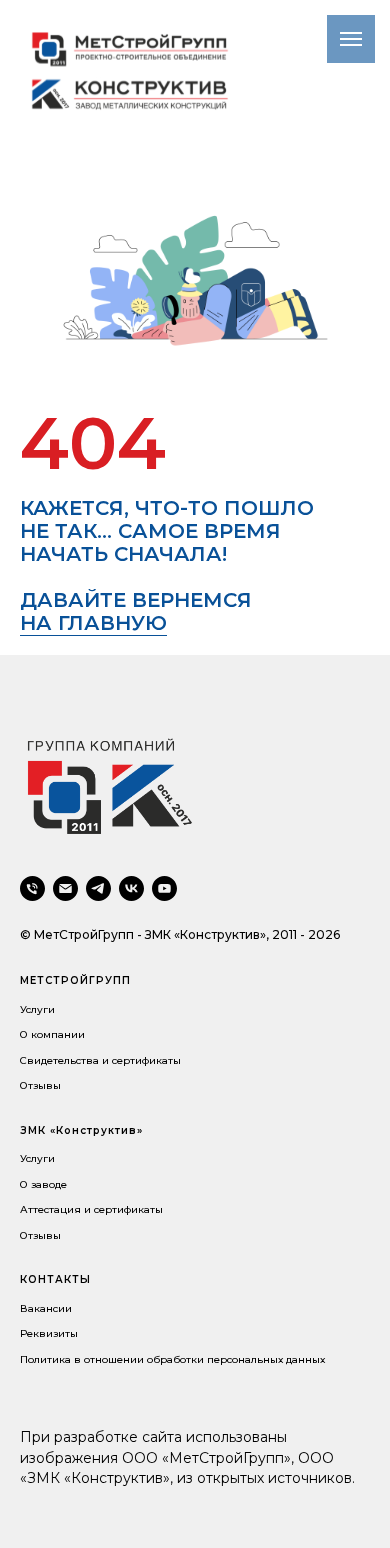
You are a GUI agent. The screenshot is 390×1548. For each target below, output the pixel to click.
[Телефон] (32, 888)
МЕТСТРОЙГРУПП (75, 980)
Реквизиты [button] (49, 1333)
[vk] (131, 888)
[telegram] (98, 888)
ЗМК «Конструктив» (81, 1130)
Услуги (37, 1009)
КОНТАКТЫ (55, 1279)
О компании (52, 1034)
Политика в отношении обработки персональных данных (172, 1359)
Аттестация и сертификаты (91, 1209)
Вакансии (46, 1308)
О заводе (43, 1184)
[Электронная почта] (65, 888)
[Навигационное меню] (351, 39)
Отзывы (40, 1085)
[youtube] (164, 888)
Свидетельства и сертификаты (100, 1060)
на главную (93, 623)
